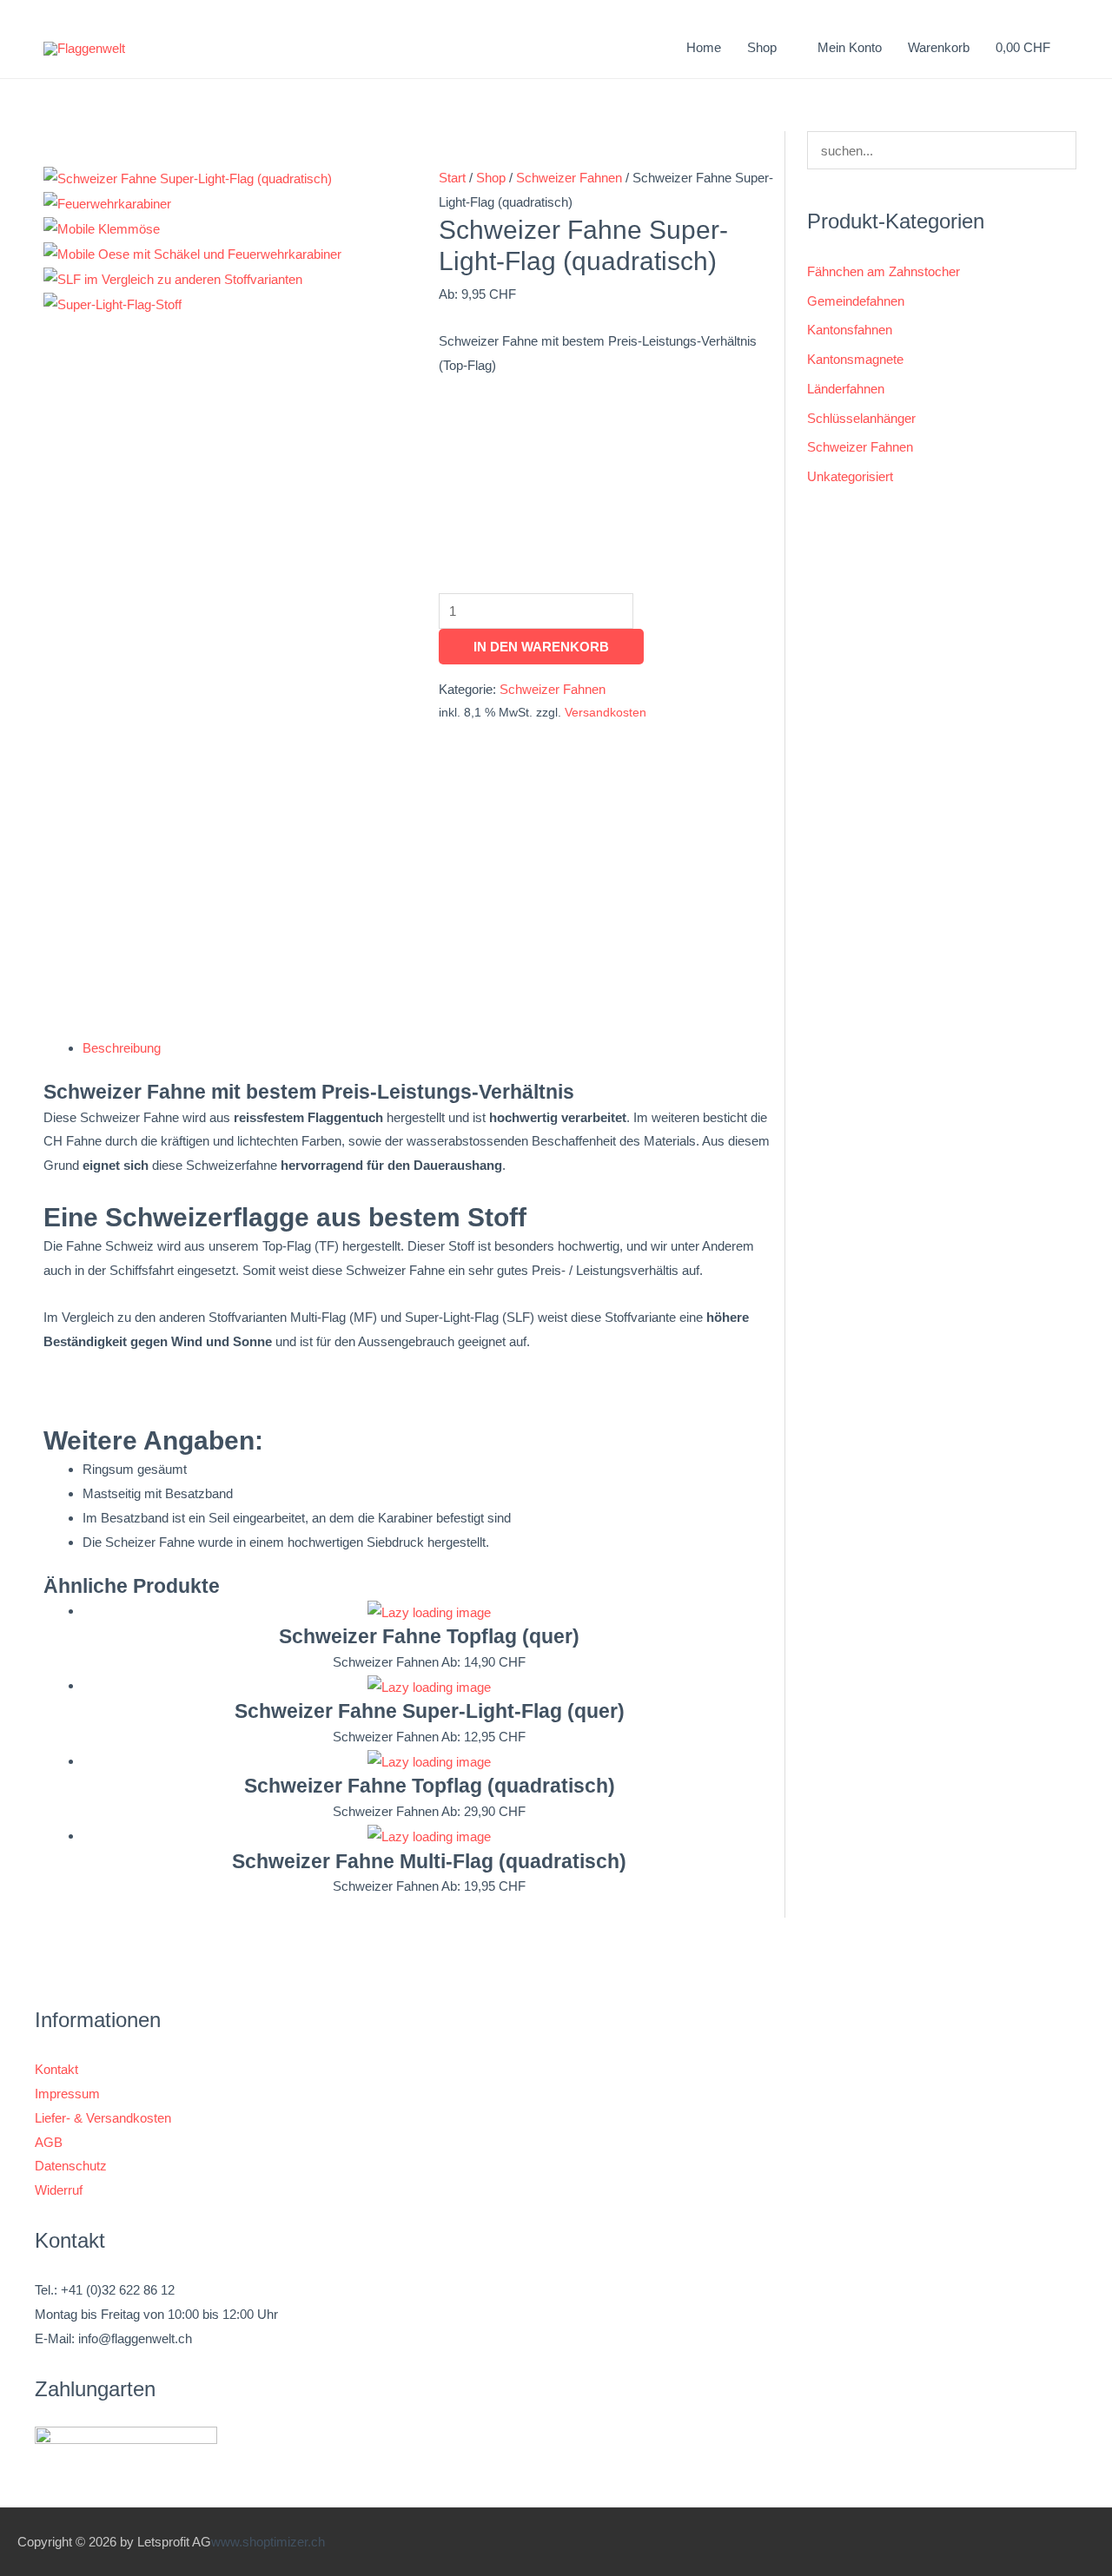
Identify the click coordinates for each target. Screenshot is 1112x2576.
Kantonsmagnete (855, 359)
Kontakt (56, 2069)
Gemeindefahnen (856, 301)
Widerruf (59, 2190)
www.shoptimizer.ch (268, 2542)
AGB (49, 2142)
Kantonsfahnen (850, 330)
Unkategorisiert (850, 476)
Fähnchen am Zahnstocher (884, 271)
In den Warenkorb (541, 647)
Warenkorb (939, 47)
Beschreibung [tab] (122, 1048)
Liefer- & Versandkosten (103, 2118)
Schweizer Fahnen (569, 178)
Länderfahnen (846, 389)
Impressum (67, 2094)
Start (452, 178)
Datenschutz (71, 2166)
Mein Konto (850, 47)
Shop (491, 178)
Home (704, 47)
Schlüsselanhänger (861, 418)
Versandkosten (606, 713)
